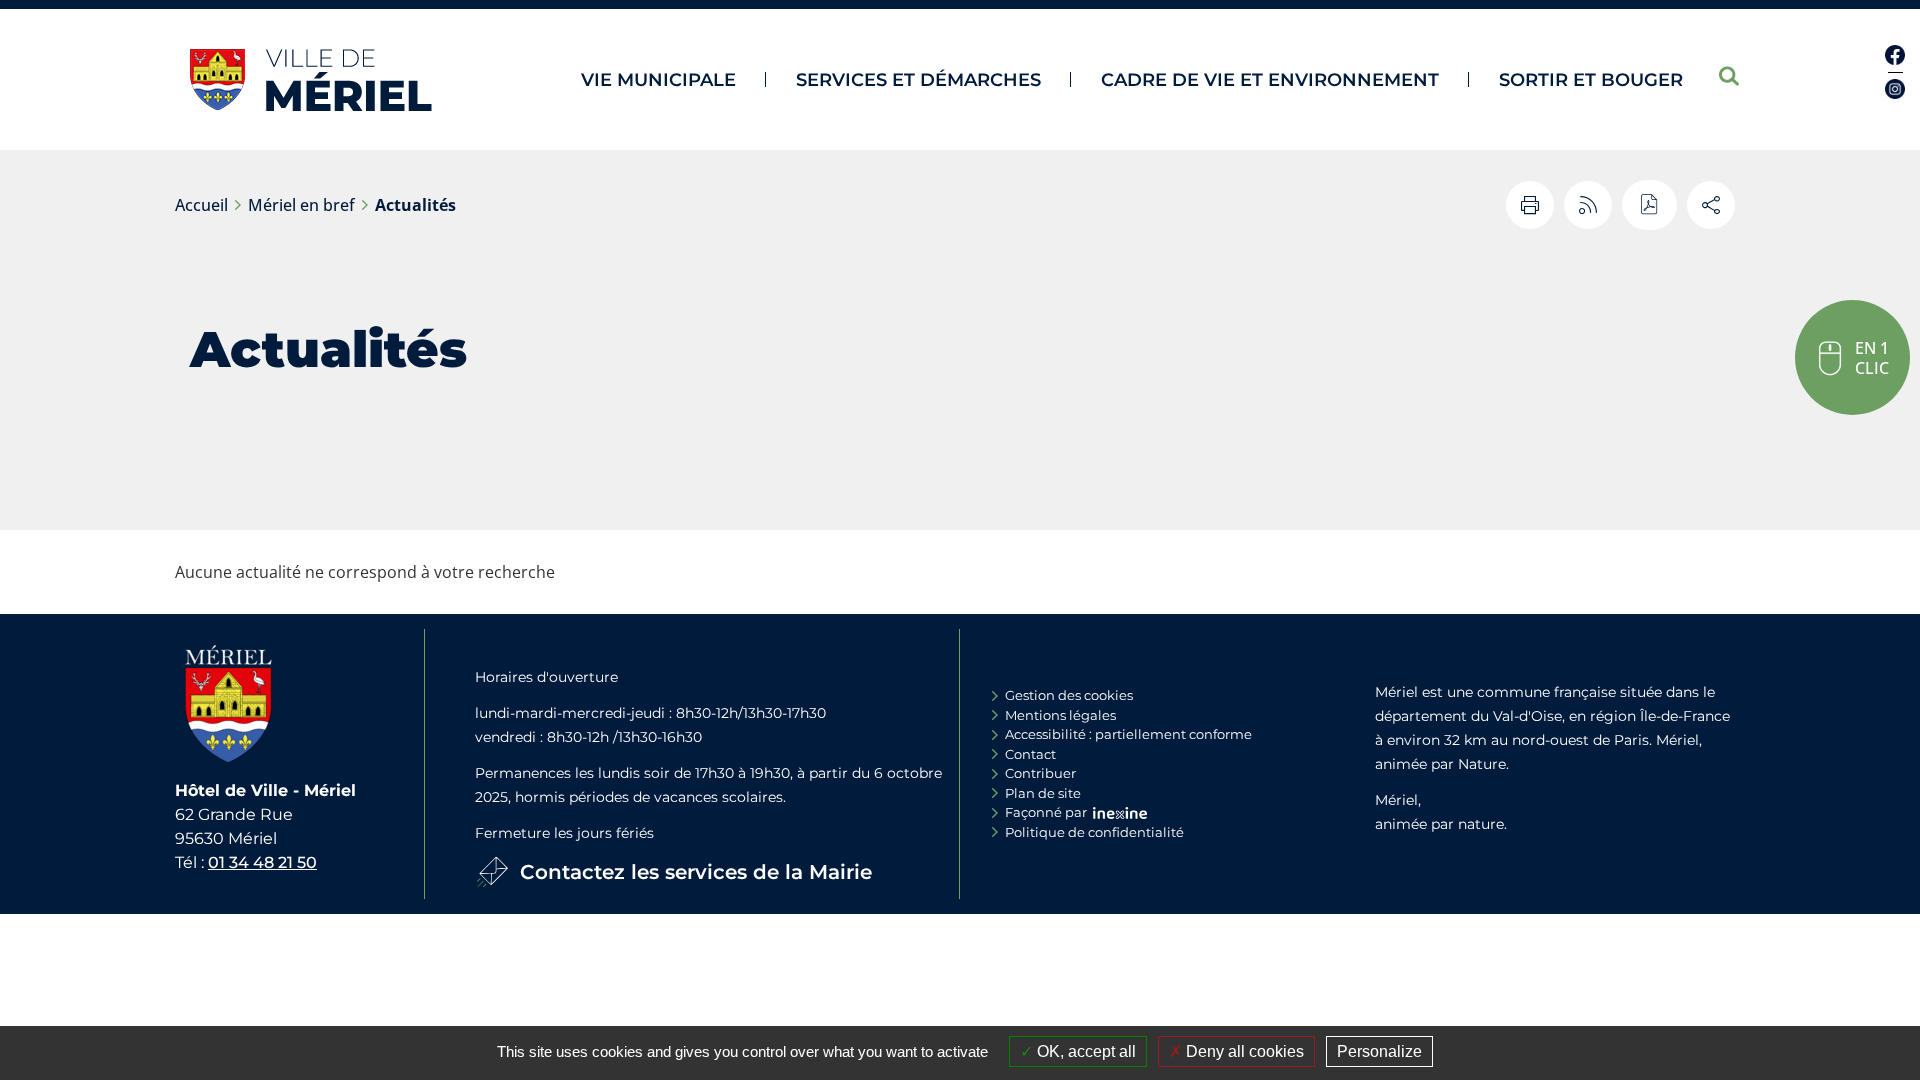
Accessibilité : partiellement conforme (1128, 734)
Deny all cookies (1243, 1051)
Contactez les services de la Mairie (696, 872)
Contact (1030, 754)
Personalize (1379, 1051)
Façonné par (1046, 812)
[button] (1852, 357)
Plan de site (1043, 793)
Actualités (415, 205)
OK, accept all (1084, 1051)
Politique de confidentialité (1094, 832)
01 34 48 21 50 (262, 862)
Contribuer (1040, 773)
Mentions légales (1060, 715)
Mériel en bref (301, 205)
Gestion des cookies (1069, 695)
